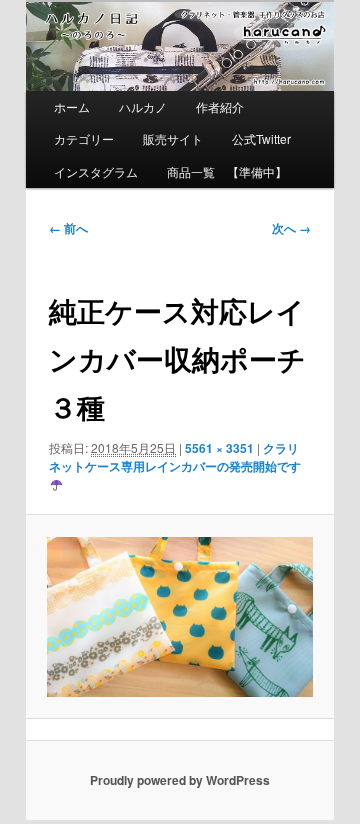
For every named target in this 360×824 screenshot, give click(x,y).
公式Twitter (261, 138)
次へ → (291, 228)
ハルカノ (143, 106)
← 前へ (68, 228)
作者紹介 (220, 106)
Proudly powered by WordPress (180, 780)
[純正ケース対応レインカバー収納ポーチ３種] (179, 617)
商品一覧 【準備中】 (227, 171)
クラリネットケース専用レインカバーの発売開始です (175, 457)
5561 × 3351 (219, 448)
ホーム (72, 106)
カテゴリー (84, 138)
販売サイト (173, 138)
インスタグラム (96, 171)
